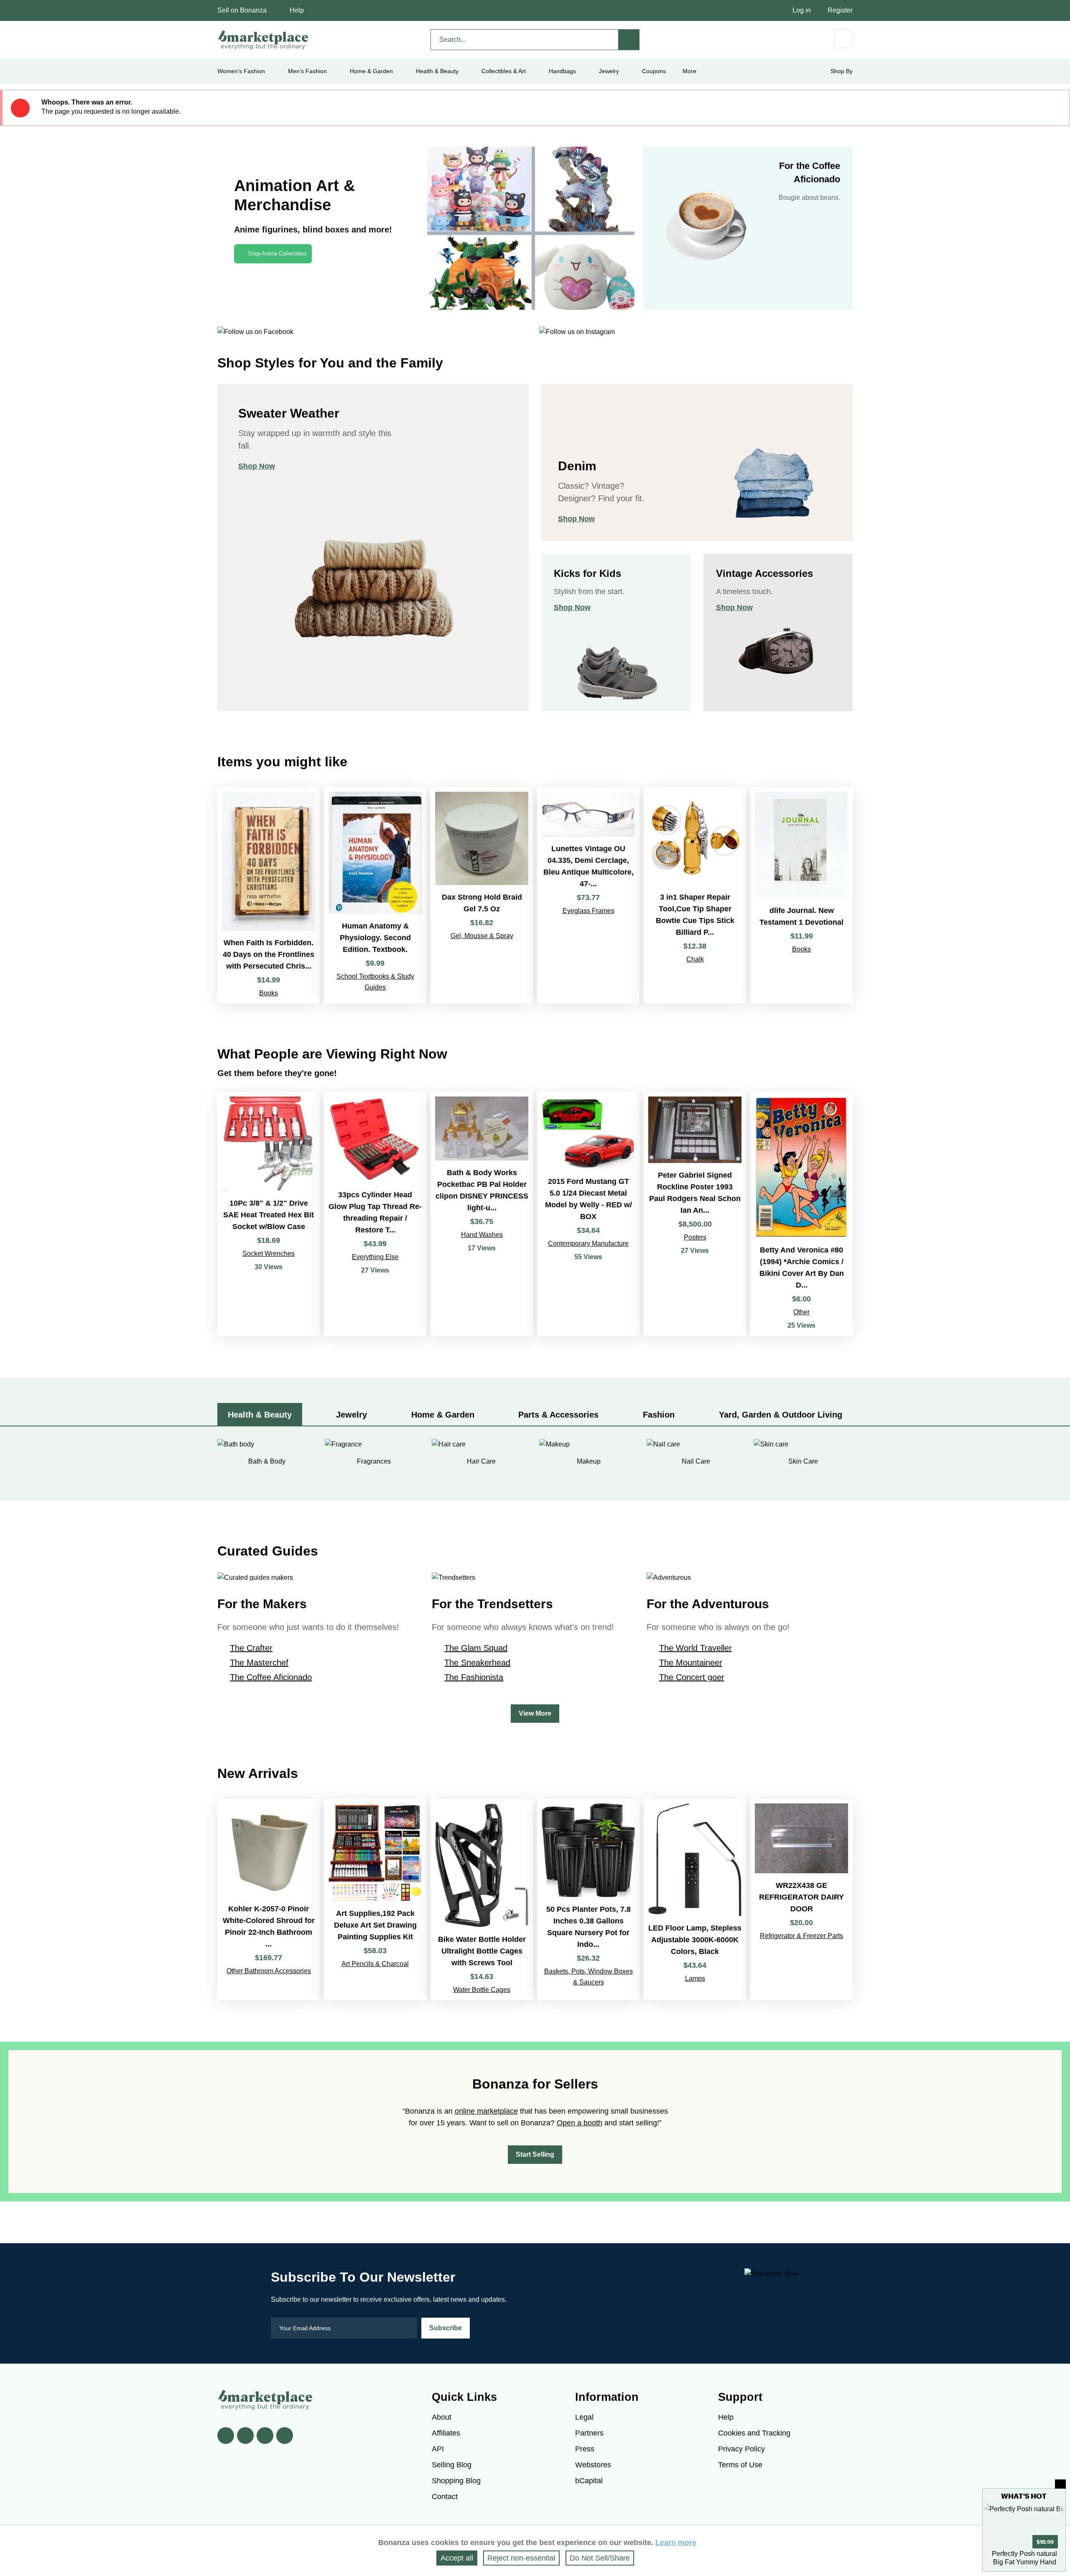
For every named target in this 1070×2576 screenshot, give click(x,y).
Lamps (695, 1978)
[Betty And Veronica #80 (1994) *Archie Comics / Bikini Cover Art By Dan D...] (801, 1214)
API (438, 2449)
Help (297, 10)
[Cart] (843, 39)
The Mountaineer (691, 1663)
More (689, 71)
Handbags (562, 71)
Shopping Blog (456, 2481)
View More (535, 1713)
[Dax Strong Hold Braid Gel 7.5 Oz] (482, 895)
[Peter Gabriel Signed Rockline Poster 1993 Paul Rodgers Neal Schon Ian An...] (695, 1214)
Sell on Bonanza (242, 10)
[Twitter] (245, 2436)
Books (269, 993)
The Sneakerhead (477, 1663)
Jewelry (609, 71)
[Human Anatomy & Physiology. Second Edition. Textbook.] (375, 895)
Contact (445, 2497)
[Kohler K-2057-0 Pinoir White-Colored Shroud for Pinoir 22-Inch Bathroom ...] (269, 1899)
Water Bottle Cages (482, 1990)
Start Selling (535, 2154)
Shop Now (257, 466)
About (442, 2417)
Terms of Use (740, 2465)
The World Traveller (695, 1648)
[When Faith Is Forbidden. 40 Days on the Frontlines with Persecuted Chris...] (269, 895)
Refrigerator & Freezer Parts (801, 1936)
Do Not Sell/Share (600, 2558)
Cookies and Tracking (754, 2433)
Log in (802, 10)
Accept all (457, 2558)
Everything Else (375, 1257)
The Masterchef (259, 1663)
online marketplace (486, 2111)
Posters (695, 1237)
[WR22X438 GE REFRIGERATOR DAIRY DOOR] (801, 1899)
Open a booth (580, 2123)
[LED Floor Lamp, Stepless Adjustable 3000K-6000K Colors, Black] (695, 1899)
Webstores (593, 2465)
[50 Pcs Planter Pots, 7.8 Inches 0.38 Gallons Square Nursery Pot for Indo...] (588, 1899)
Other (801, 1312)
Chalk (695, 959)
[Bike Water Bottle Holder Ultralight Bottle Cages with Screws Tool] (482, 1899)
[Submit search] (629, 40)
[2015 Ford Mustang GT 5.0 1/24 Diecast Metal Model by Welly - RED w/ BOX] (588, 1214)
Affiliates (446, 2433)
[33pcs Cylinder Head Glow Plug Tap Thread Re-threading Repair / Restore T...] (375, 1214)
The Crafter (251, 1648)
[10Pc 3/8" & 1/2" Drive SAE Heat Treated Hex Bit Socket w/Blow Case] (269, 1214)
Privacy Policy (741, 2449)
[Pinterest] (265, 2436)
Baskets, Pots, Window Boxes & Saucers (588, 1977)
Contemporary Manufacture (588, 1243)
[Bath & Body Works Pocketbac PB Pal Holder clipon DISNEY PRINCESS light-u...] (482, 1214)
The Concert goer (692, 1677)
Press (585, 2449)
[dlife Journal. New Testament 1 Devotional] (801, 895)
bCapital (589, 2481)
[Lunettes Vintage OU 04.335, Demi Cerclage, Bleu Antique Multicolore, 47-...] (588, 895)
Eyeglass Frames (588, 911)
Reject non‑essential (521, 2558)
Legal (584, 2417)
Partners (589, 2433)
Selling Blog (452, 2465)
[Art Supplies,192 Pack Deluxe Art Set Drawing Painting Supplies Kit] (375, 1899)
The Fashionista (474, 1677)
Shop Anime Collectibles (277, 254)
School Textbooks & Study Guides (375, 982)
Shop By (842, 71)
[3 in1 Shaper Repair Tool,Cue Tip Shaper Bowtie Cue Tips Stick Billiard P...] (695, 895)
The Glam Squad (476, 1648)
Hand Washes (482, 1235)
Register (840, 10)
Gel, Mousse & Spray (482, 936)
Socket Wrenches (269, 1254)
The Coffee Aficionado (271, 1677)
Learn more (676, 2543)
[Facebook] (226, 2436)
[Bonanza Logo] (263, 40)
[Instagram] (285, 2436)
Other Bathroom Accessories (269, 1971)
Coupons (654, 71)
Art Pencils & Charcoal (375, 1964)
